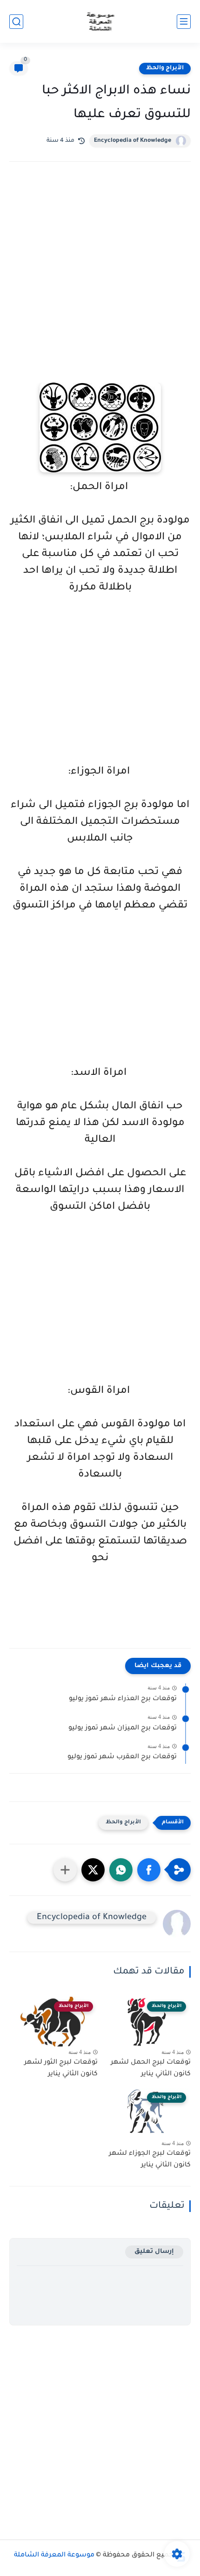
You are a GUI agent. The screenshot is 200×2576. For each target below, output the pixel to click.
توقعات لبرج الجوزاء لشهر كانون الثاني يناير (150, 2160)
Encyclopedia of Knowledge (133, 141)
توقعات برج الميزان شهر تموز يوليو (123, 1728)
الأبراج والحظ (165, 68)
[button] (149, 1870)
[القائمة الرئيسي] (184, 22)
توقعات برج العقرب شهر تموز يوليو (122, 1757)
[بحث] (16, 22)
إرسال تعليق (154, 2252)
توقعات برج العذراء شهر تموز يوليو (123, 1699)
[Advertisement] (100, 285)
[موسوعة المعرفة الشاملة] (100, 22)
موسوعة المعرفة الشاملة (54, 2556)
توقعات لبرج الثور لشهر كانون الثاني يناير (61, 2069)
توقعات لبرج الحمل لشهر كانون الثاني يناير (151, 2069)
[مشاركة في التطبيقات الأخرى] (65, 1870)
